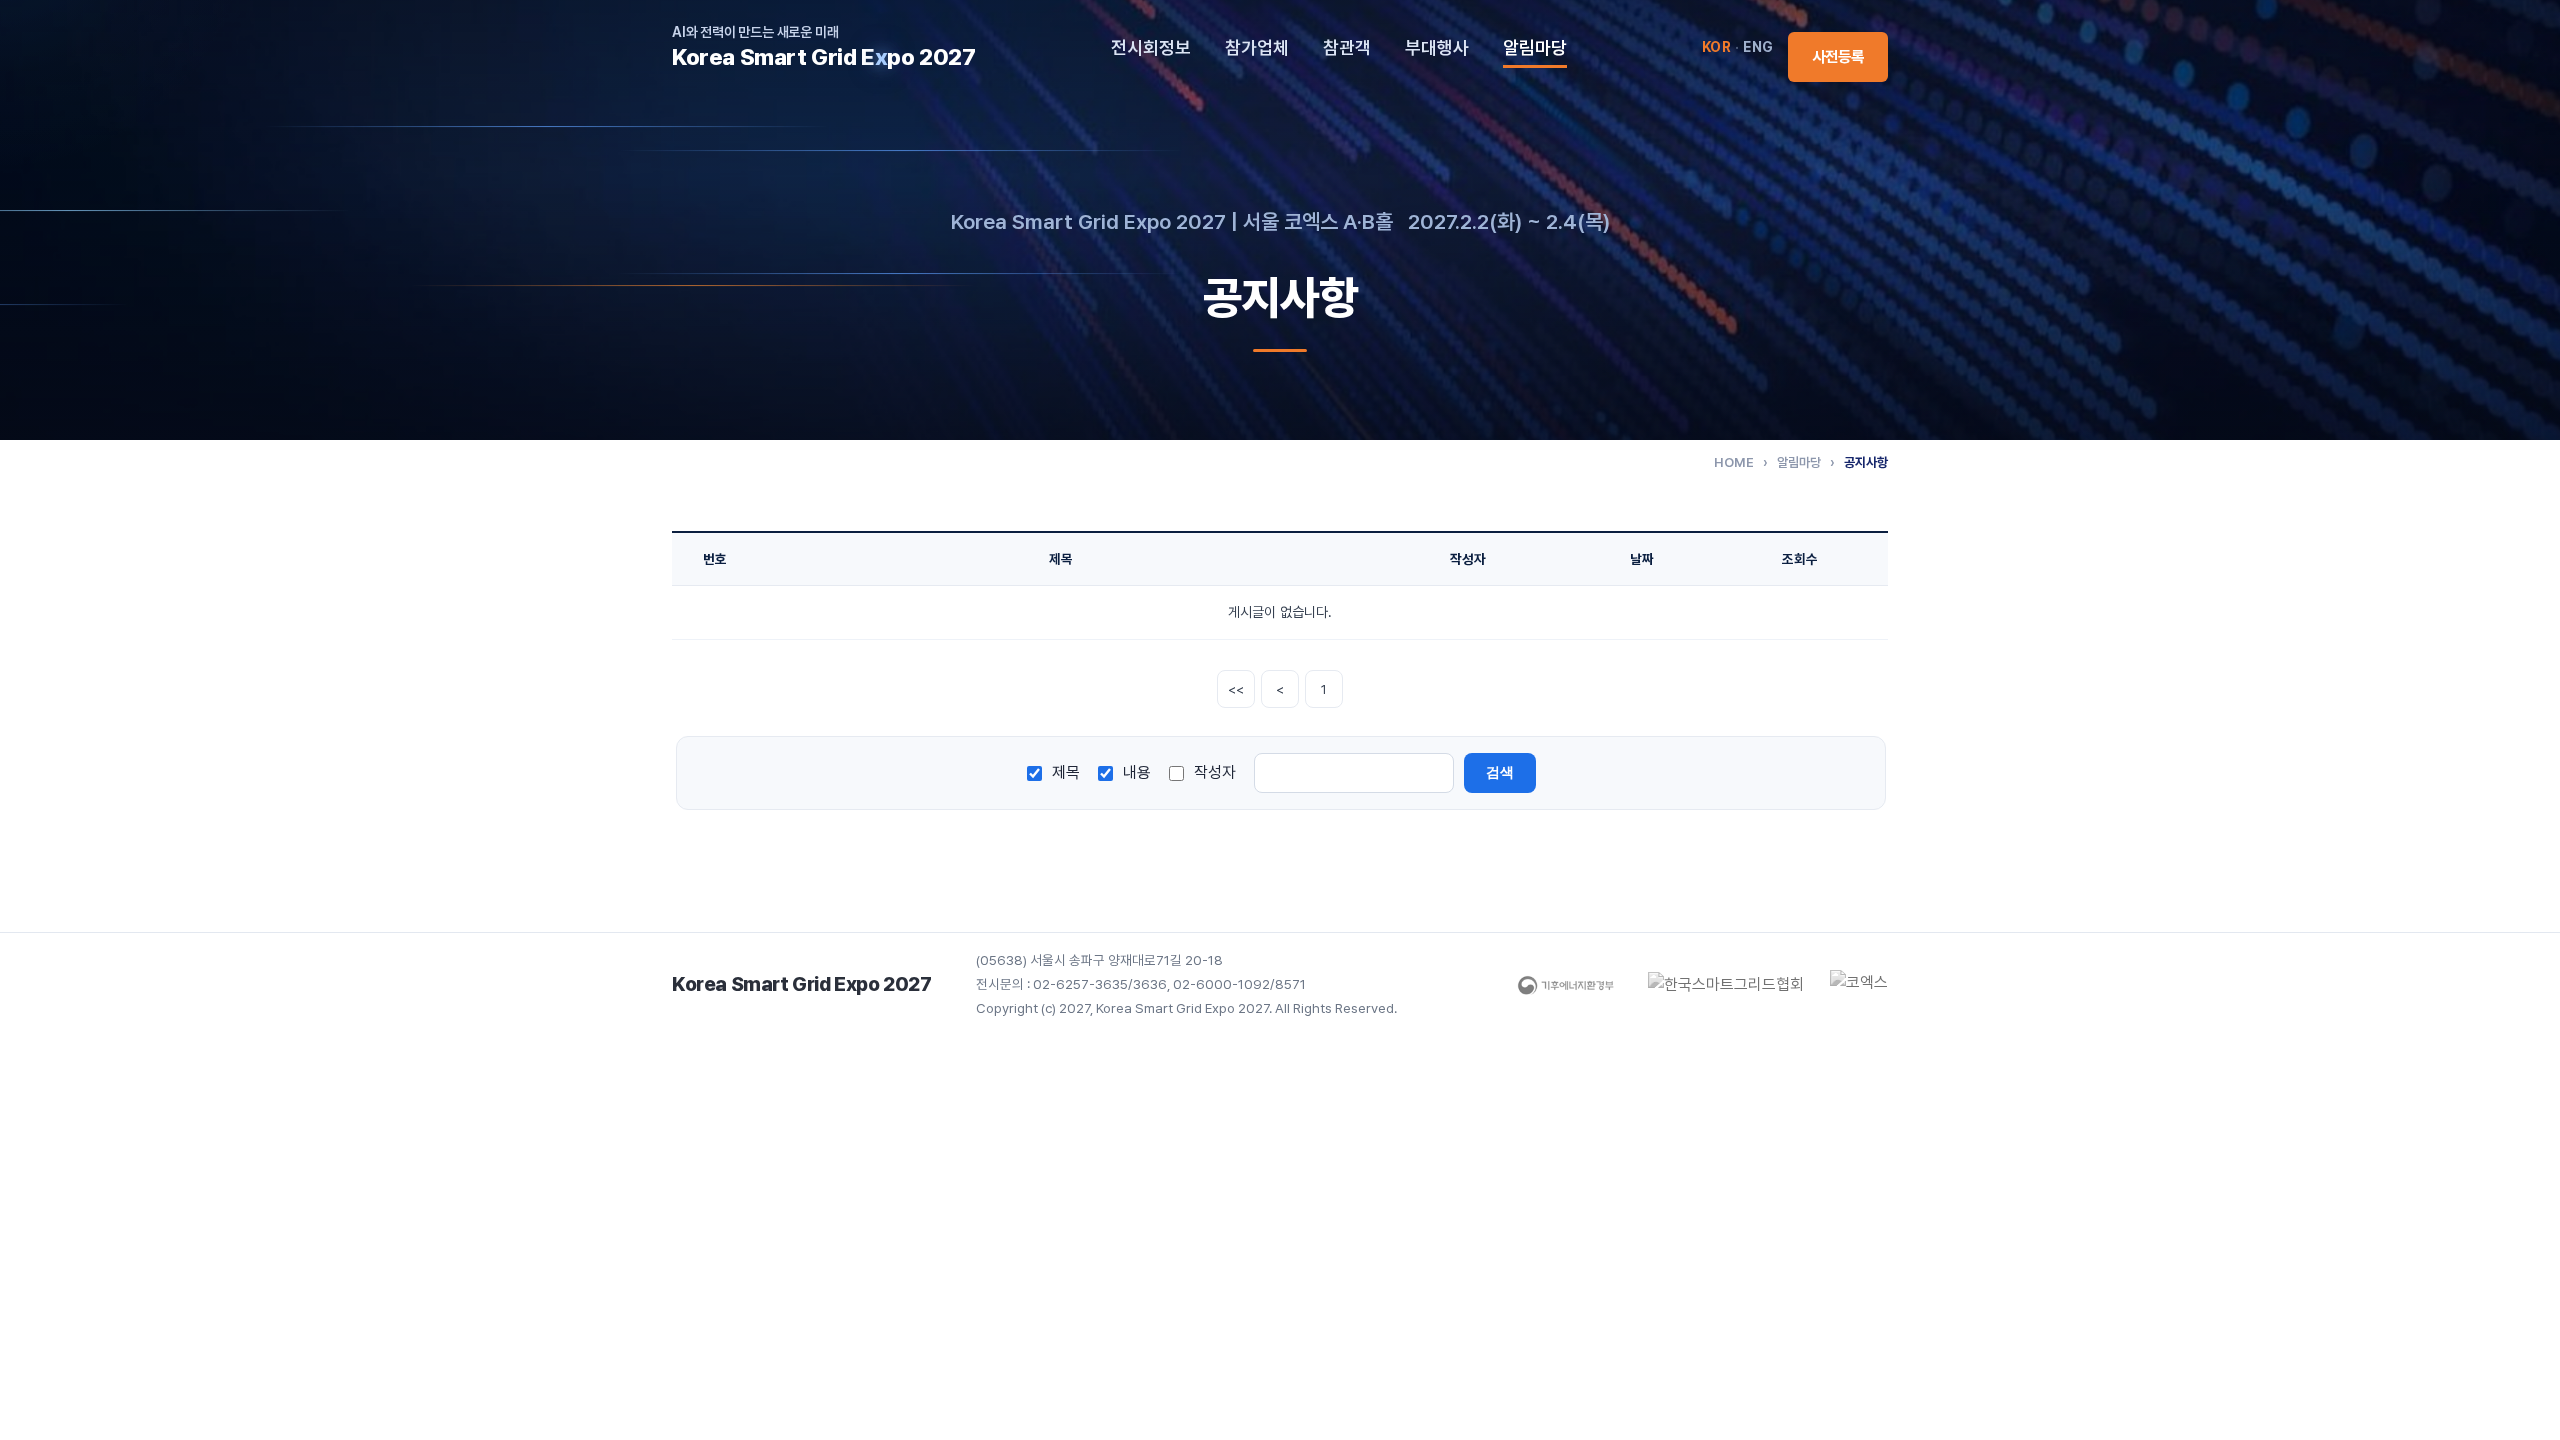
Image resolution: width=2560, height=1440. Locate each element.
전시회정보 (1151, 47)
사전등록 (1838, 56)
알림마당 (1535, 47)
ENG (1758, 47)
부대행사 (1437, 47)
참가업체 (1257, 47)
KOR (1717, 47)
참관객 (1347, 47)
